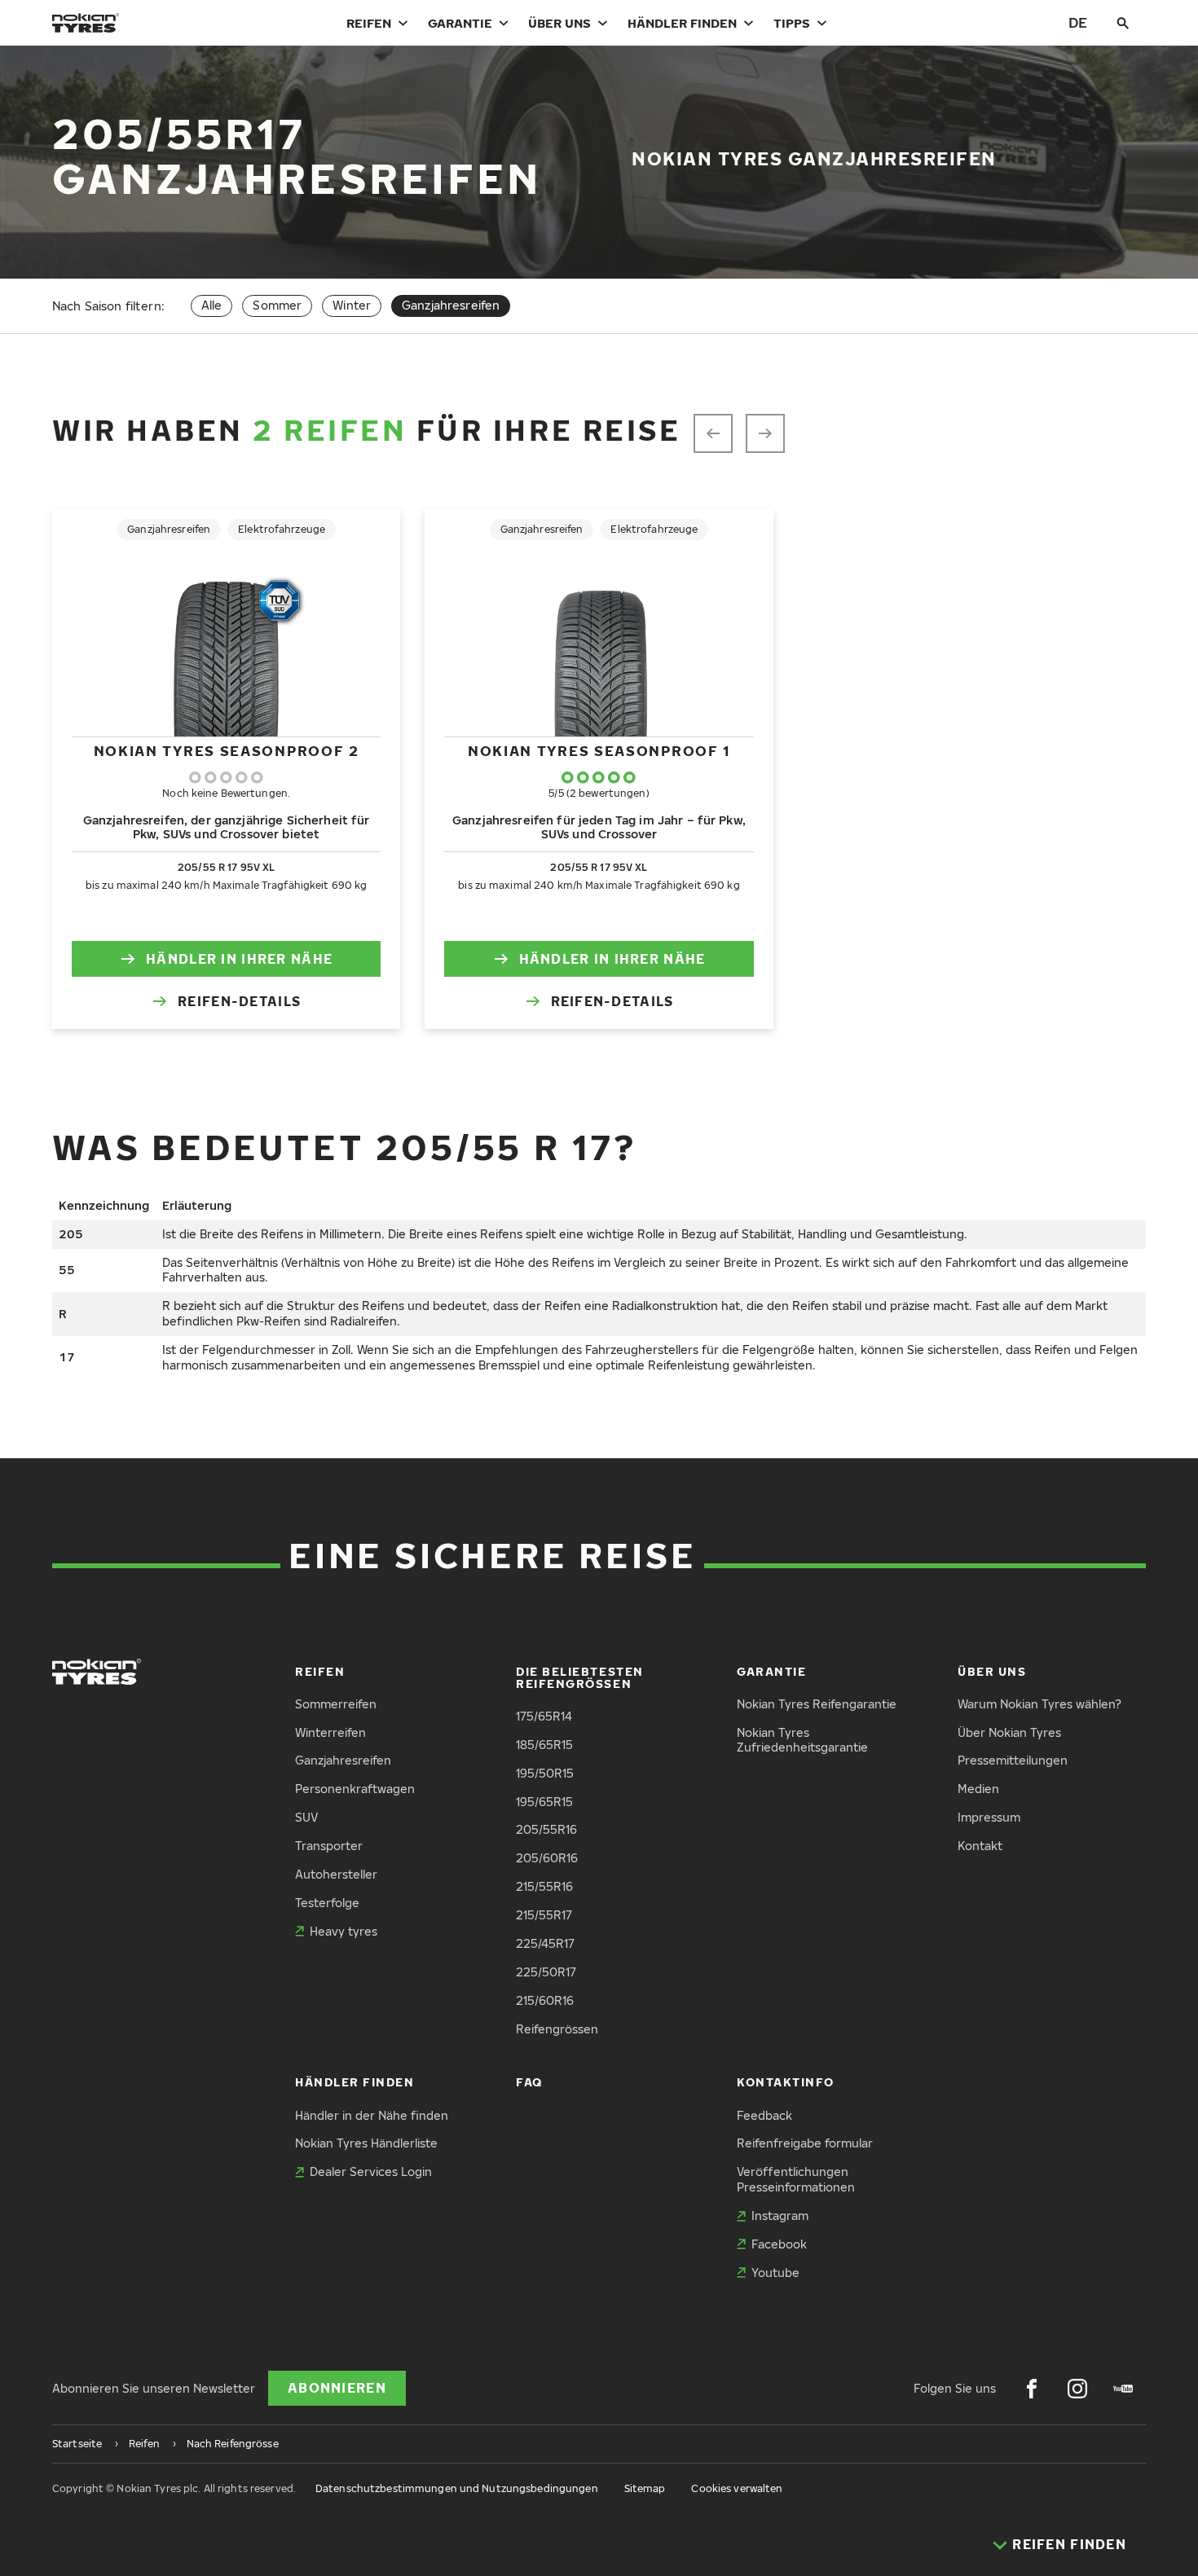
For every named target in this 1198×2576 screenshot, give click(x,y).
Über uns (559, 23)
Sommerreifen (336, 1704)
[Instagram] (1077, 2389)
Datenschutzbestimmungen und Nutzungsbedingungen (457, 2488)
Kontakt (980, 1846)
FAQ (529, 2082)
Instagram (780, 2216)
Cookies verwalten (737, 2488)
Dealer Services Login (371, 2172)
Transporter (329, 1846)
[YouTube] (1123, 2389)
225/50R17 (546, 1972)
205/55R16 (546, 1829)
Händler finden (682, 23)
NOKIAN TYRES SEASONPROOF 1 (599, 751)
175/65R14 (544, 1716)
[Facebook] (1032, 2389)
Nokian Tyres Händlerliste (366, 2143)
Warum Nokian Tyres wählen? (1039, 1704)
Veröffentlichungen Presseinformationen (796, 2179)
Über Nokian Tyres (1009, 1732)
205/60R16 (547, 1858)
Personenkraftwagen (355, 1789)
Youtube (775, 2273)
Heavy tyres (344, 1931)
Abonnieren (337, 2388)
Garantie (460, 23)
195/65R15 (544, 1802)
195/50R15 (545, 1773)
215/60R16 (545, 2000)
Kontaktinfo (786, 2082)
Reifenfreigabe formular (805, 2143)
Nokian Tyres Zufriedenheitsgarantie (802, 1740)
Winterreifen (330, 1732)
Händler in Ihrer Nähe (239, 959)
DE (1078, 22)
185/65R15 (544, 1745)
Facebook (779, 2244)
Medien (978, 1789)
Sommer (277, 305)
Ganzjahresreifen (343, 1760)
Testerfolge (327, 1903)
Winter (352, 305)
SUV (306, 1817)
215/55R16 (544, 1886)
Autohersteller (336, 1874)
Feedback (764, 2115)
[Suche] (1123, 23)
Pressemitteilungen (1013, 1760)
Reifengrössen (557, 2029)
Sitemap (645, 2488)
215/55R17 (544, 1915)
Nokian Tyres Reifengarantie (817, 1704)
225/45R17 (545, 1943)
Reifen (369, 23)
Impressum (989, 1817)
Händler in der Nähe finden (372, 2115)
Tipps (792, 23)
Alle (212, 305)
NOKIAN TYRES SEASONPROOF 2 (227, 751)
